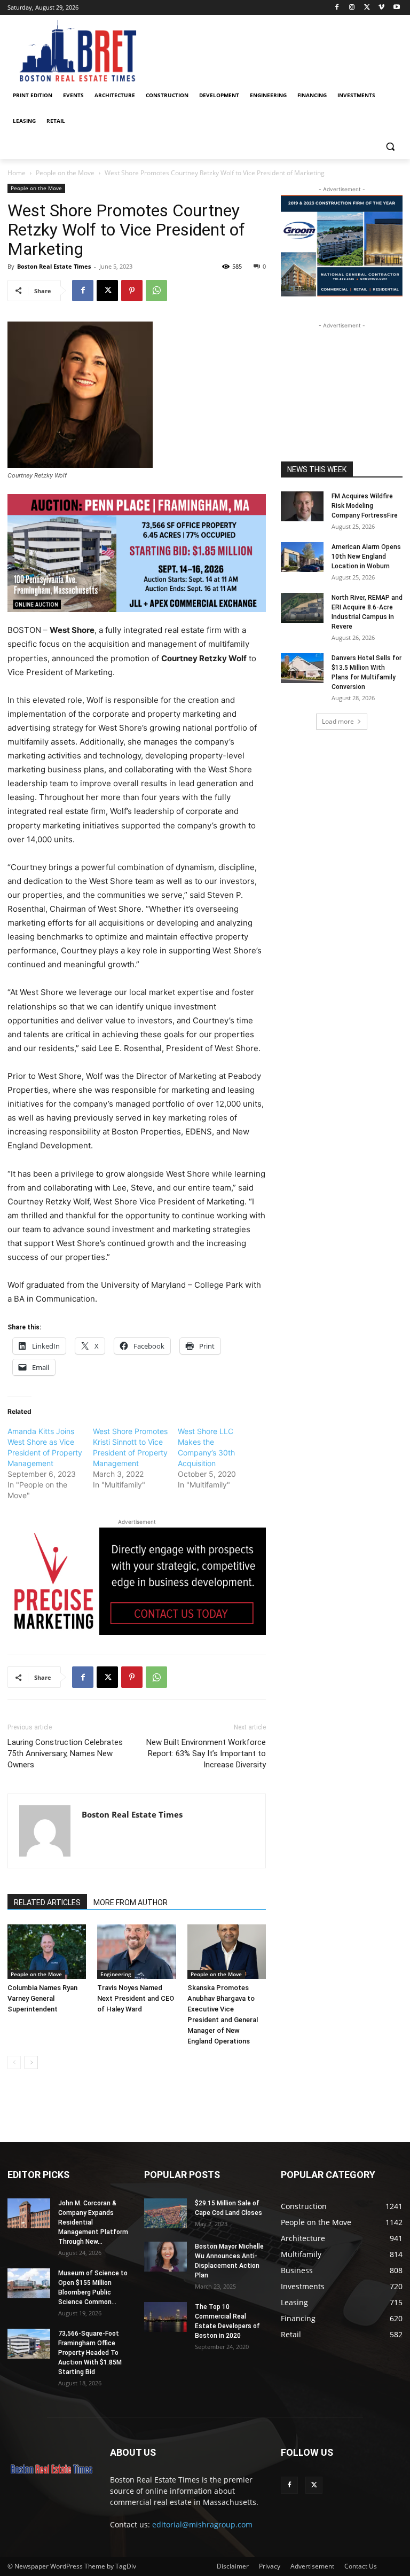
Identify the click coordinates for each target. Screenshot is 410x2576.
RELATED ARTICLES (47, 1902)
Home (17, 173)
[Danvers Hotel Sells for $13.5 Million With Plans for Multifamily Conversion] (302, 668)
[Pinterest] (132, 291)
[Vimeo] (381, 8)
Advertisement (312, 2566)
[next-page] (31, 2062)
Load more (338, 721)
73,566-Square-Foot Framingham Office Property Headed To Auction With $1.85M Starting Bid (90, 2353)
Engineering (116, 1974)
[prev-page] (14, 2062)
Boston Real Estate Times (54, 266)
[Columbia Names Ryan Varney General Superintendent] (47, 1951)
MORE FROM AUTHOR (131, 1902)
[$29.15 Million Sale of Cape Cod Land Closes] (165, 2213)
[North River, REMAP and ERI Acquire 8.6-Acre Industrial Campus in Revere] (302, 608)
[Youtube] (396, 8)
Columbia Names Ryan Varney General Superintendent (42, 1998)
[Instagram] (352, 8)
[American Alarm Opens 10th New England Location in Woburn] (302, 557)
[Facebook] (337, 8)
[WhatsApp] (156, 291)
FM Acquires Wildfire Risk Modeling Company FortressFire (365, 506)
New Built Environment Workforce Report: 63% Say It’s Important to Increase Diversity (206, 1753)
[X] (367, 8)
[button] (390, 147)
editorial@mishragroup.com (202, 2524)
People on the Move (65, 173)
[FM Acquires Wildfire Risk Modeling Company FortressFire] (302, 506)
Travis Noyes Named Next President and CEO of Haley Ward (136, 1998)
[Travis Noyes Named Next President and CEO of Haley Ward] (136, 1951)
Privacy (270, 2566)
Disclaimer (233, 2566)
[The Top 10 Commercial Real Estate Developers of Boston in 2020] (165, 2317)
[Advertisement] (342, 385)
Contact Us (361, 2566)
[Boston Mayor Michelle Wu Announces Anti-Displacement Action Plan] (165, 2257)
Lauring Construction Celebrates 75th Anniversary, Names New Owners (65, 1753)
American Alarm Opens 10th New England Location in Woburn (366, 557)
